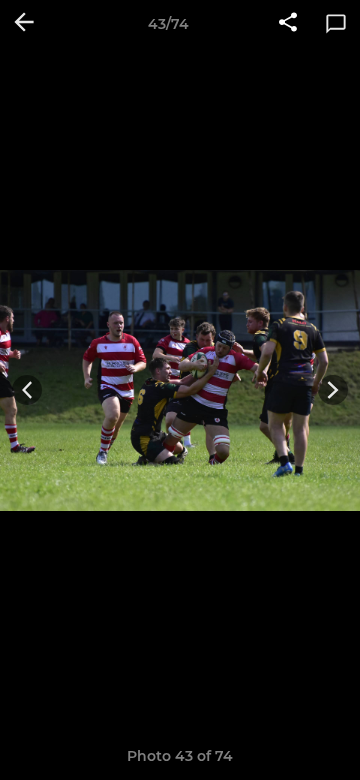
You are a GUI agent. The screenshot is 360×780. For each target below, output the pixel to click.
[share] (288, 24)
